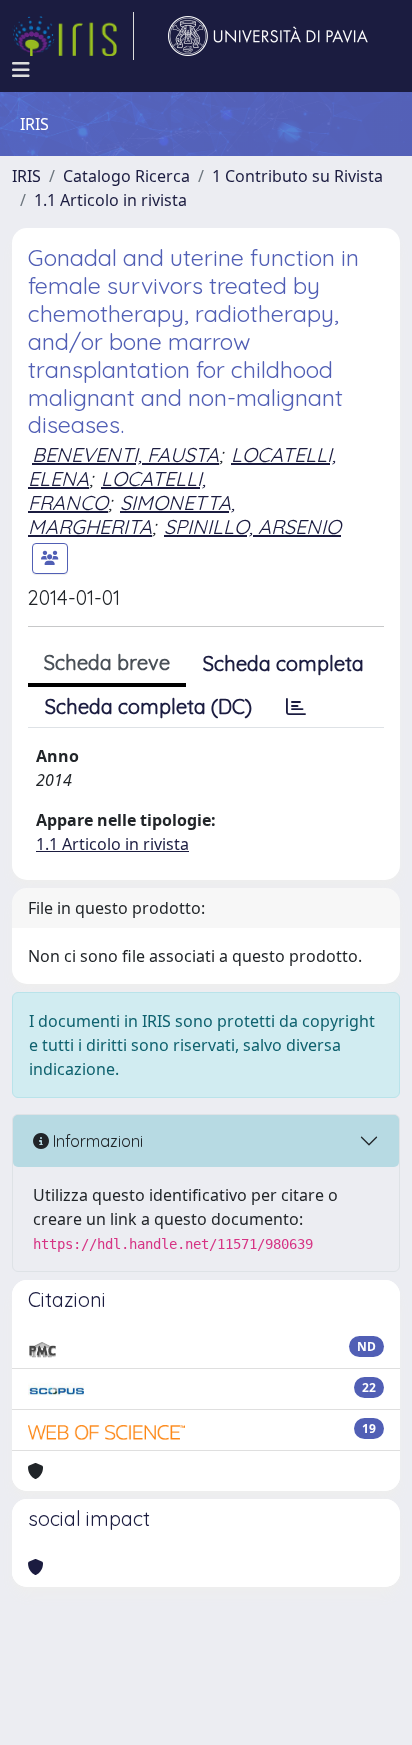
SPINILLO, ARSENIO (252, 526)
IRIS (26, 176)
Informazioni (96, 1141)
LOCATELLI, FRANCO (117, 490)
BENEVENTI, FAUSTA (125, 454)
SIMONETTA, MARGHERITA (131, 514)
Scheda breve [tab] (107, 662)
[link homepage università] (268, 36)
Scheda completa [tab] (283, 663)
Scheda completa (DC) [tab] (148, 706)
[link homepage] (73, 36)
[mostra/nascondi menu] (21, 70)
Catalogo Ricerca (126, 176)
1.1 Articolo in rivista (110, 200)
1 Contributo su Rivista (297, 176)
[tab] (296, 707)
